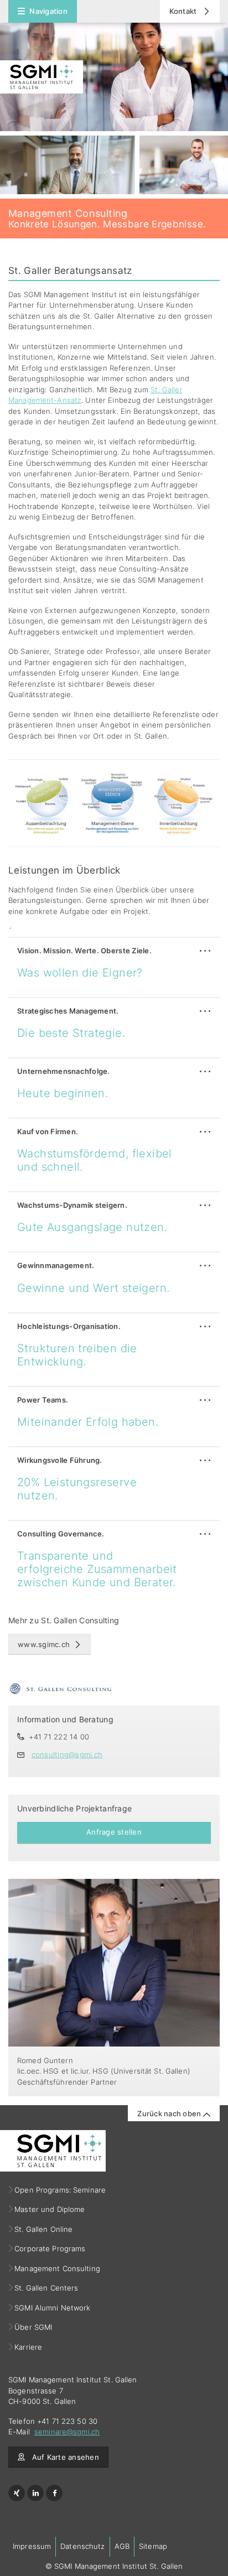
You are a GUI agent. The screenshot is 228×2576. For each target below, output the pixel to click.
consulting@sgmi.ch (67, 1754)
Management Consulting (58, 2268)
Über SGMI (33, 2327)
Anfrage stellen (114, 1832)
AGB (122, 2546)
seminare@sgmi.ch (67, 2432)
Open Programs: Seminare (60, 2190)
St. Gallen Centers (46, 2288)
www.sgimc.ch (44, 1644)
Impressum (32, 2546)
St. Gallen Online (44, 2229)
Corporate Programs (50, 2248)
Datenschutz (82, 2546)
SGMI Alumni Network (53, 2308)
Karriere (28, 2347)
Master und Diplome (50, 2209)
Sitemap (153, 2546)
